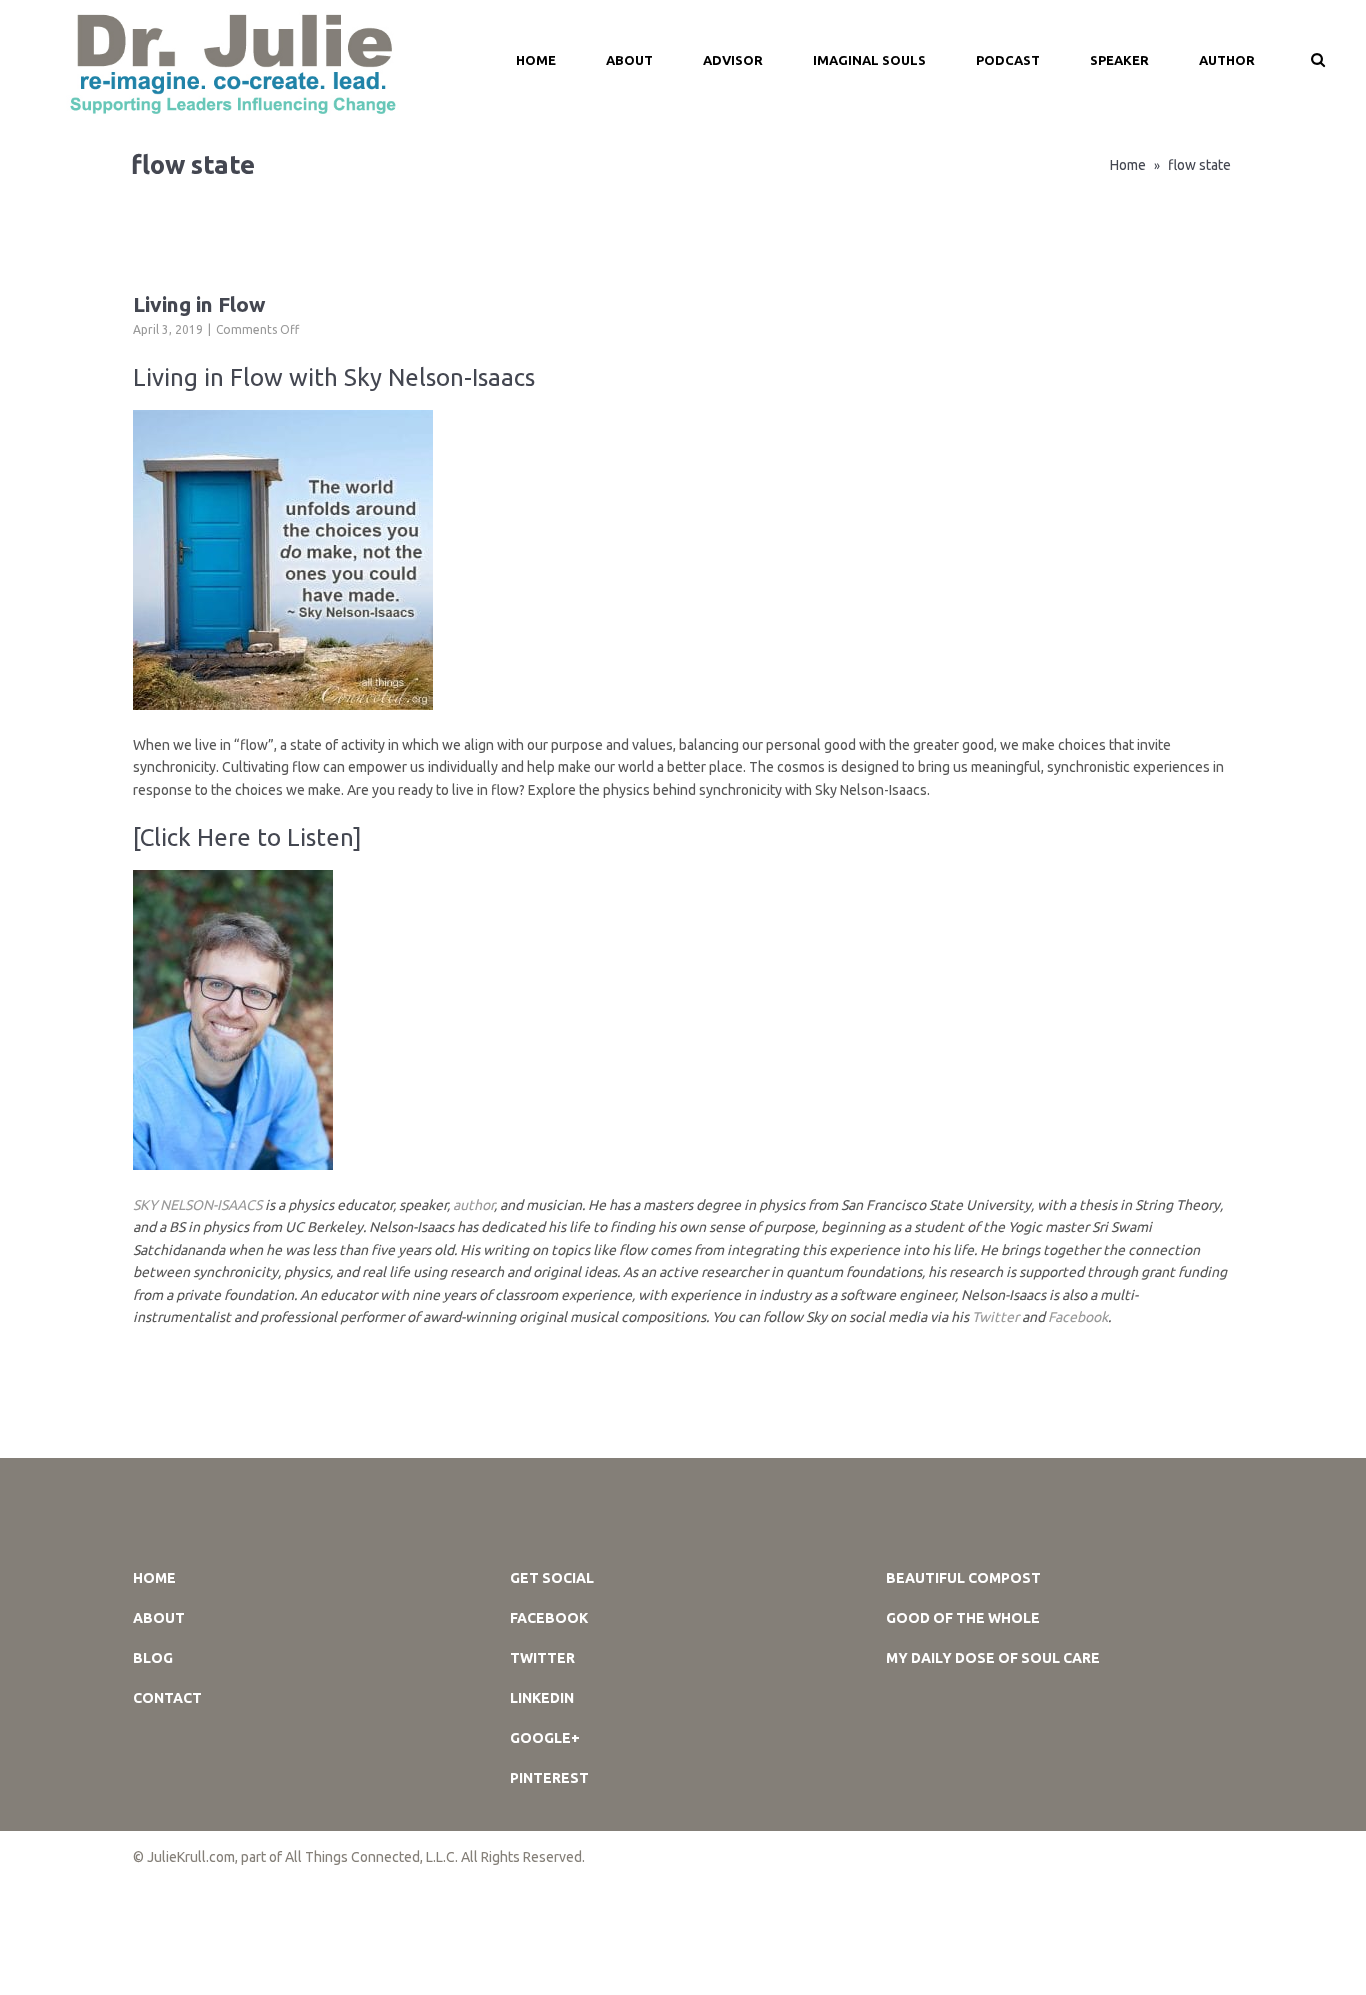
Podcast (1008, 60)
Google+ (545, 1738)
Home (1128, 165)
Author (1227, 60)
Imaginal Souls (869, 60)
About (629, 60)
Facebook (1078, 1317)
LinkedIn (542, 1698)
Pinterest (549, 1778)
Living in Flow (199, 304)
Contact (167, 1698)
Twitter (995, 1317)
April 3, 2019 (168, 329)
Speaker (1119, 60)
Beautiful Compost (963, 1578)
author (473, 1205)
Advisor (733, 60)
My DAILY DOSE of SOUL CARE (993, 1658)
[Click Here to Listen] (247, 837)
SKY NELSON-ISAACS (197, 1205)
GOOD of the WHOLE (963, 1618)
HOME (536, 60)
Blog (153, 1658)
